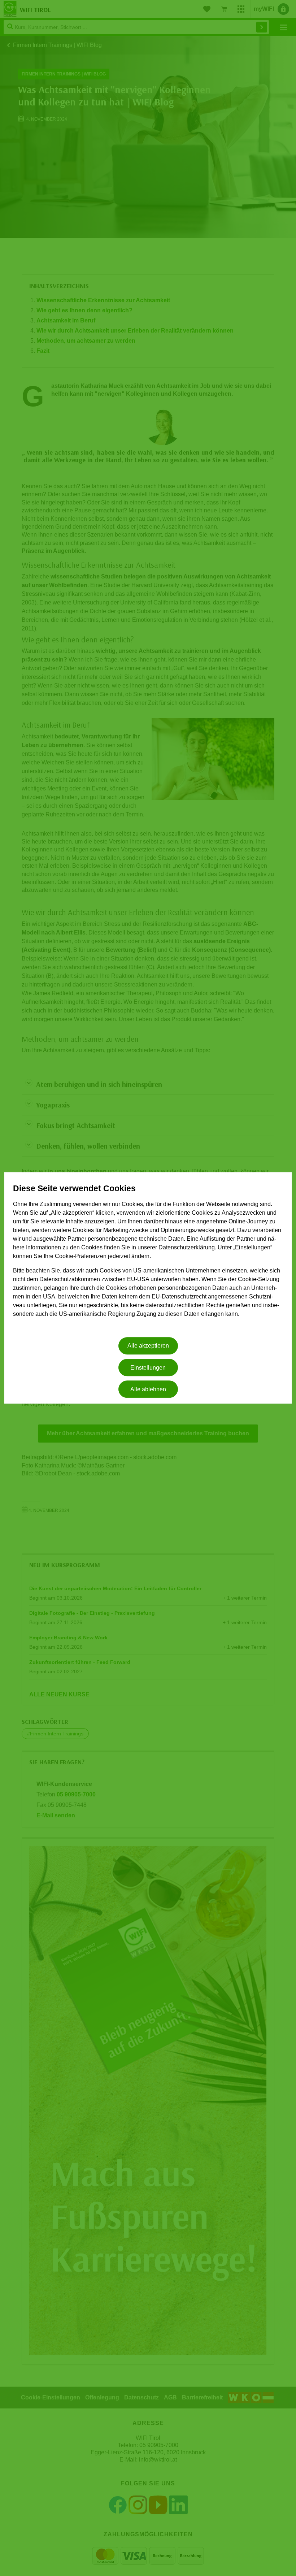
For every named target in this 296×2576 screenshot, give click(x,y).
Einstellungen (148, 1368)
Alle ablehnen (148, 1389)
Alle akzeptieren (148, 1346)
